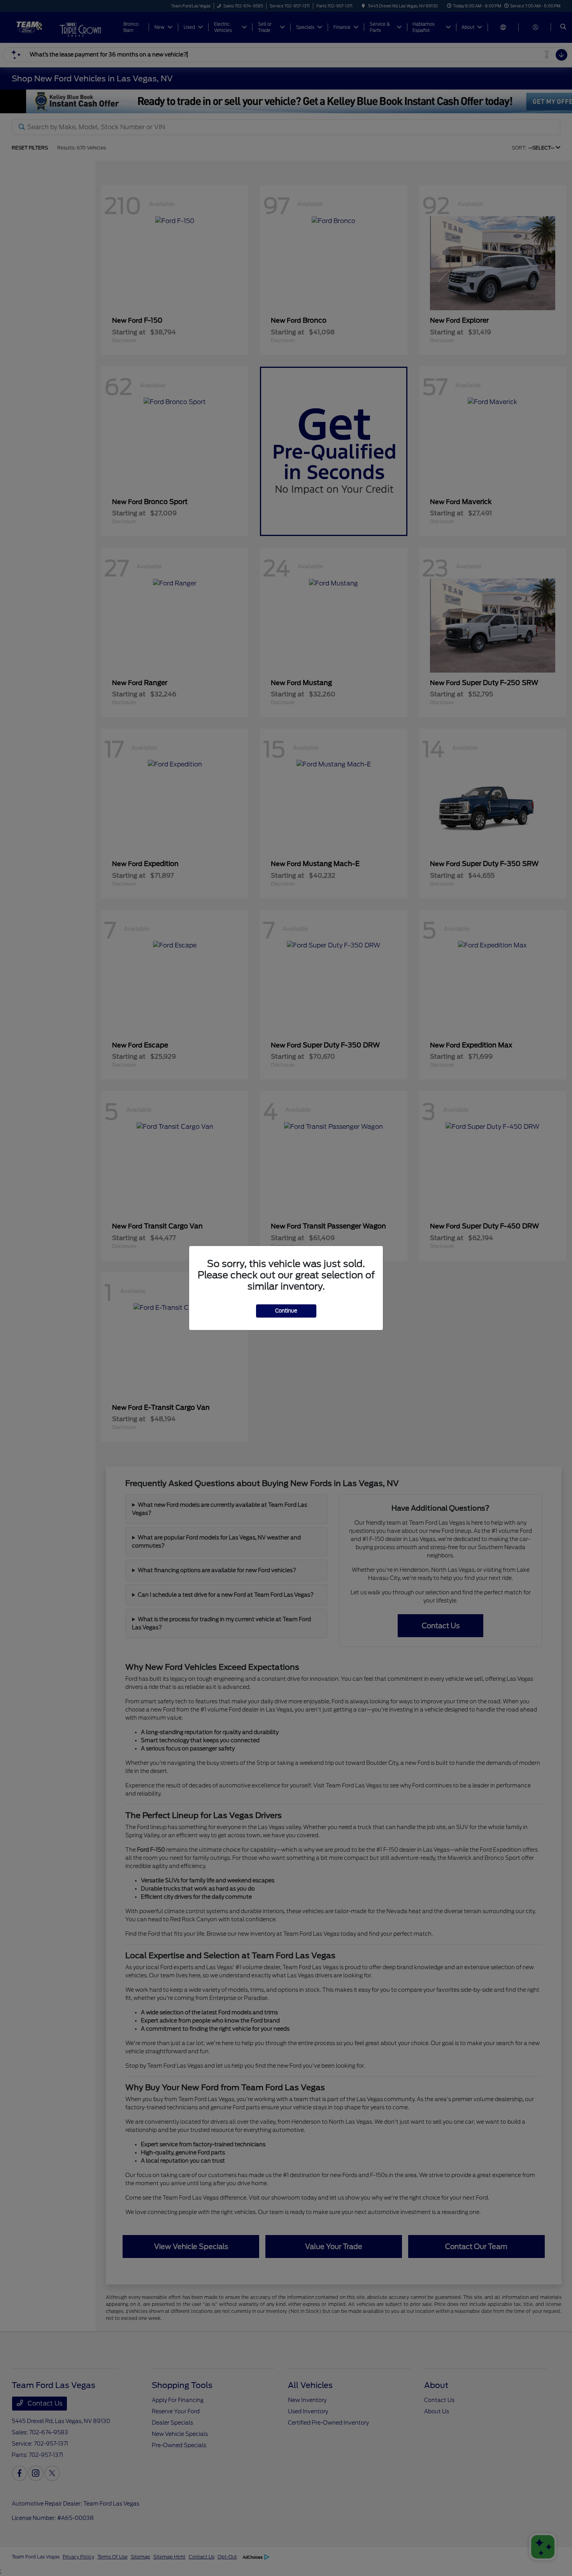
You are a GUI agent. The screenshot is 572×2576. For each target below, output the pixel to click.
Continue (286, 1311)
